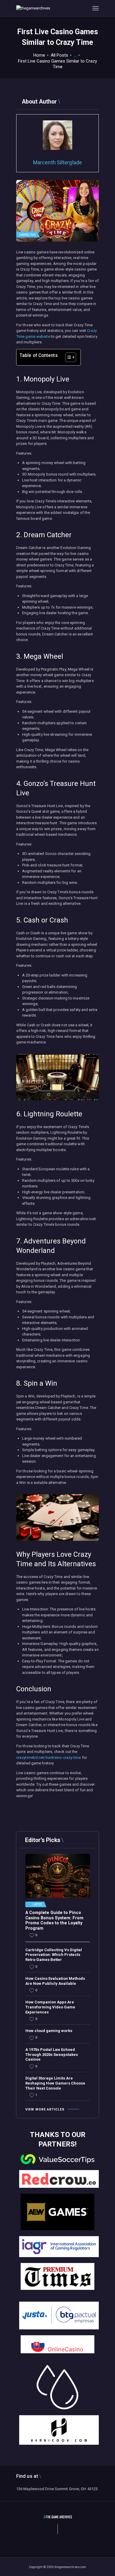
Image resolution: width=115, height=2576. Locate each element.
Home (39, 55)
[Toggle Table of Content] (68, 357)
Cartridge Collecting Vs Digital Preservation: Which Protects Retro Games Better (54, 1955)
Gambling (27, 235)
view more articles (45, 2109)
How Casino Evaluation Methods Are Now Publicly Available (55, 1981)
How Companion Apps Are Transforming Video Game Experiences (50, 2007)
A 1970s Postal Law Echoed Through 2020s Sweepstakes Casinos (52, 2055)
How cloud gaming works (49, 2031)
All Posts (59, 55)
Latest (37, 1905)
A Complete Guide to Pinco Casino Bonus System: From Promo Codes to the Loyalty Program (54, 1920)
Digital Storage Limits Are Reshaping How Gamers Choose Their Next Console (55, 2083)
